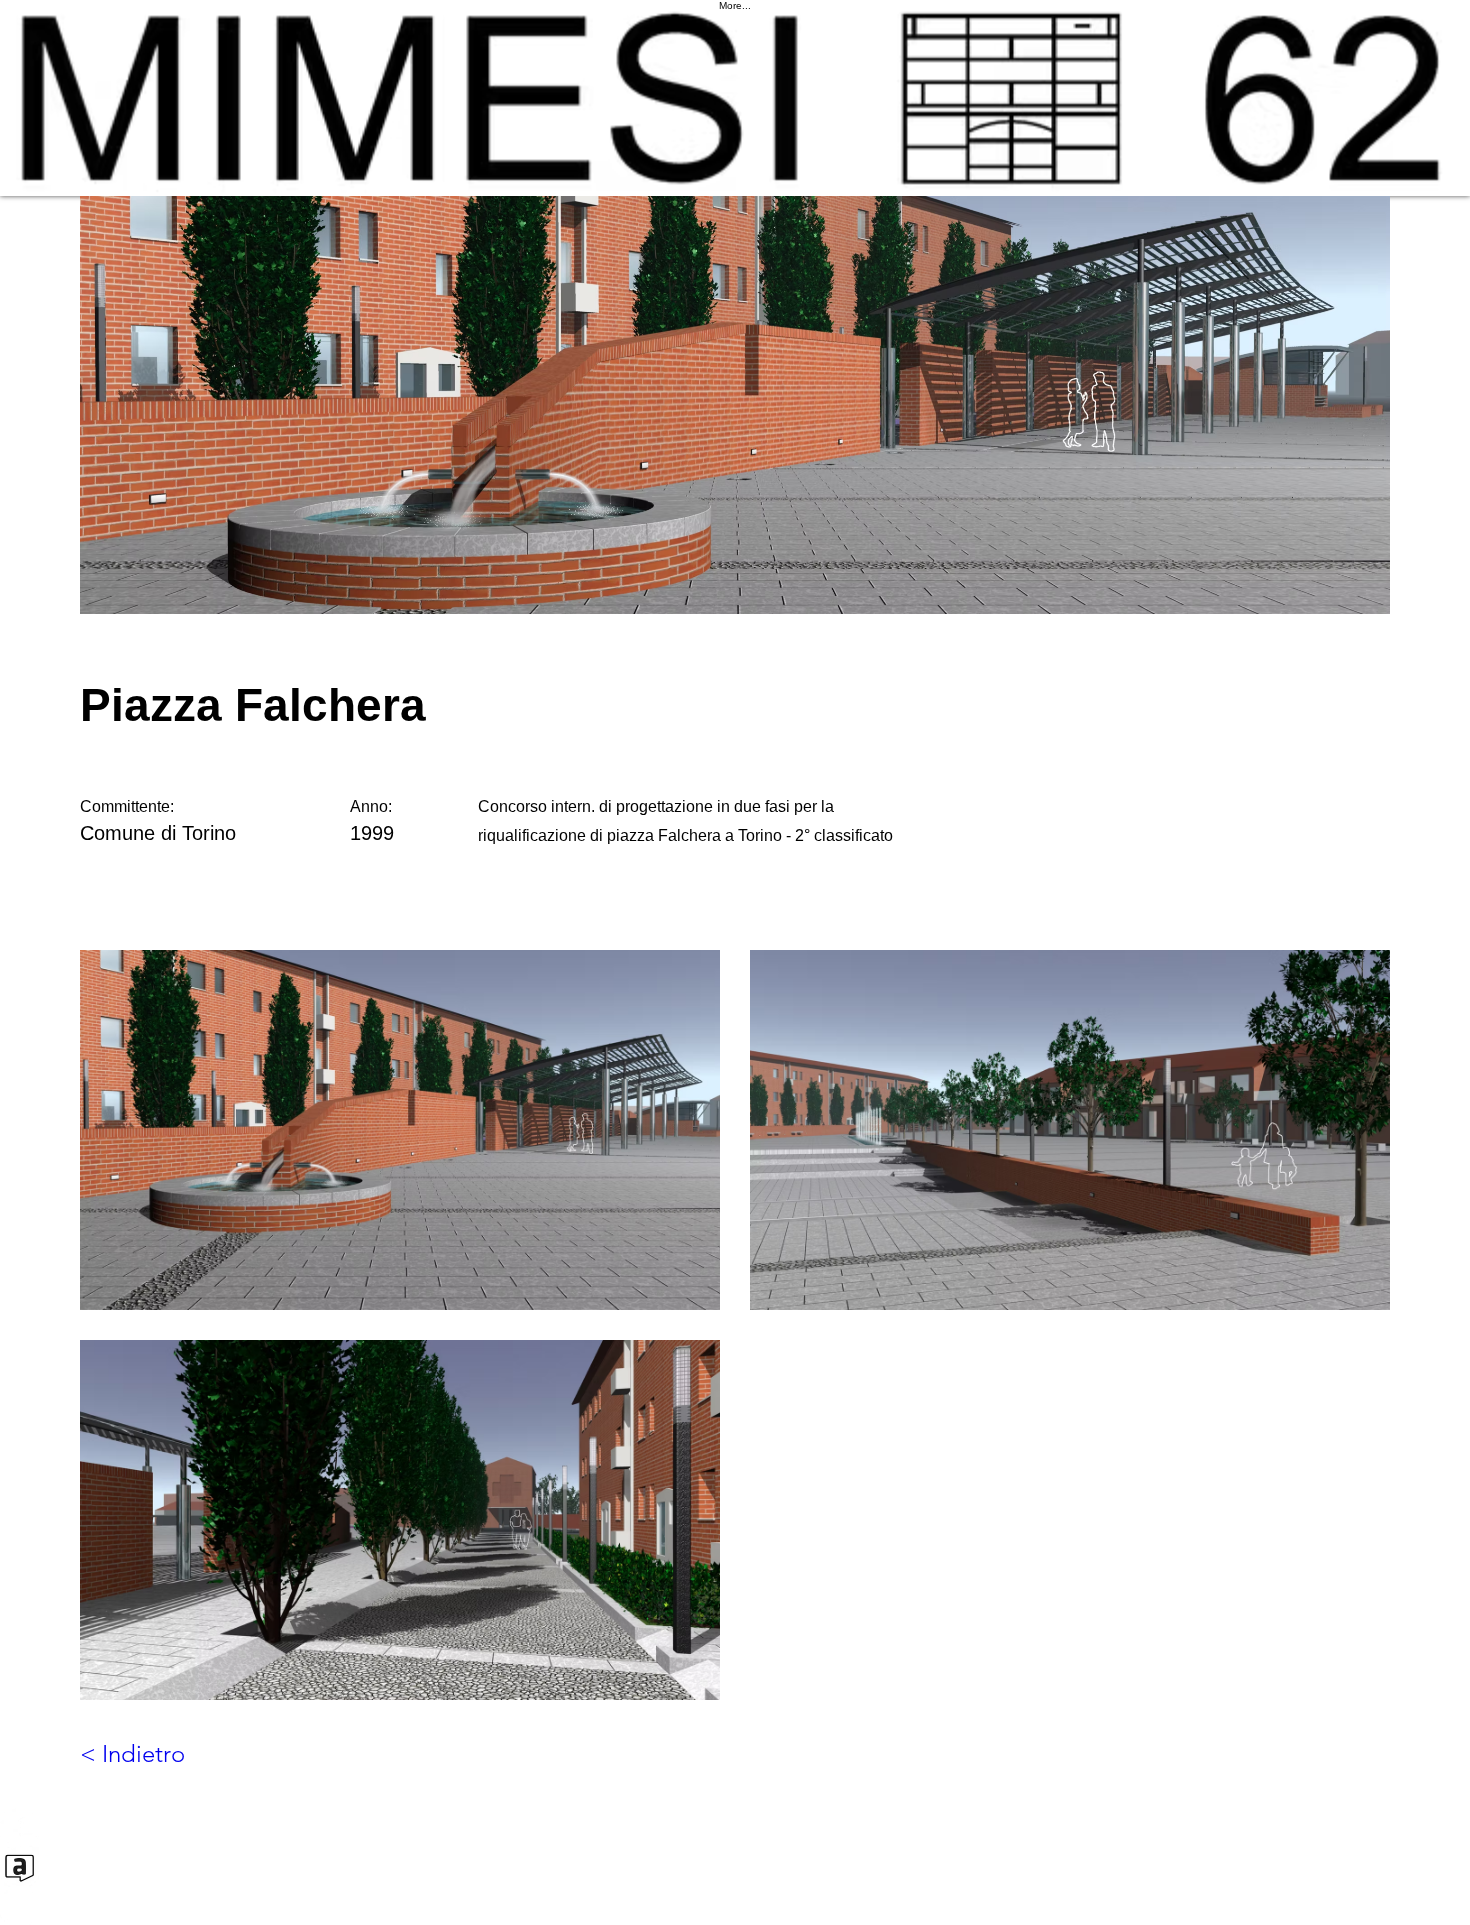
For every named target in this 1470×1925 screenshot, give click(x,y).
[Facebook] (735, 1827)
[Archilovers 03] (735, 1866)
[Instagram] (735, 1905)
